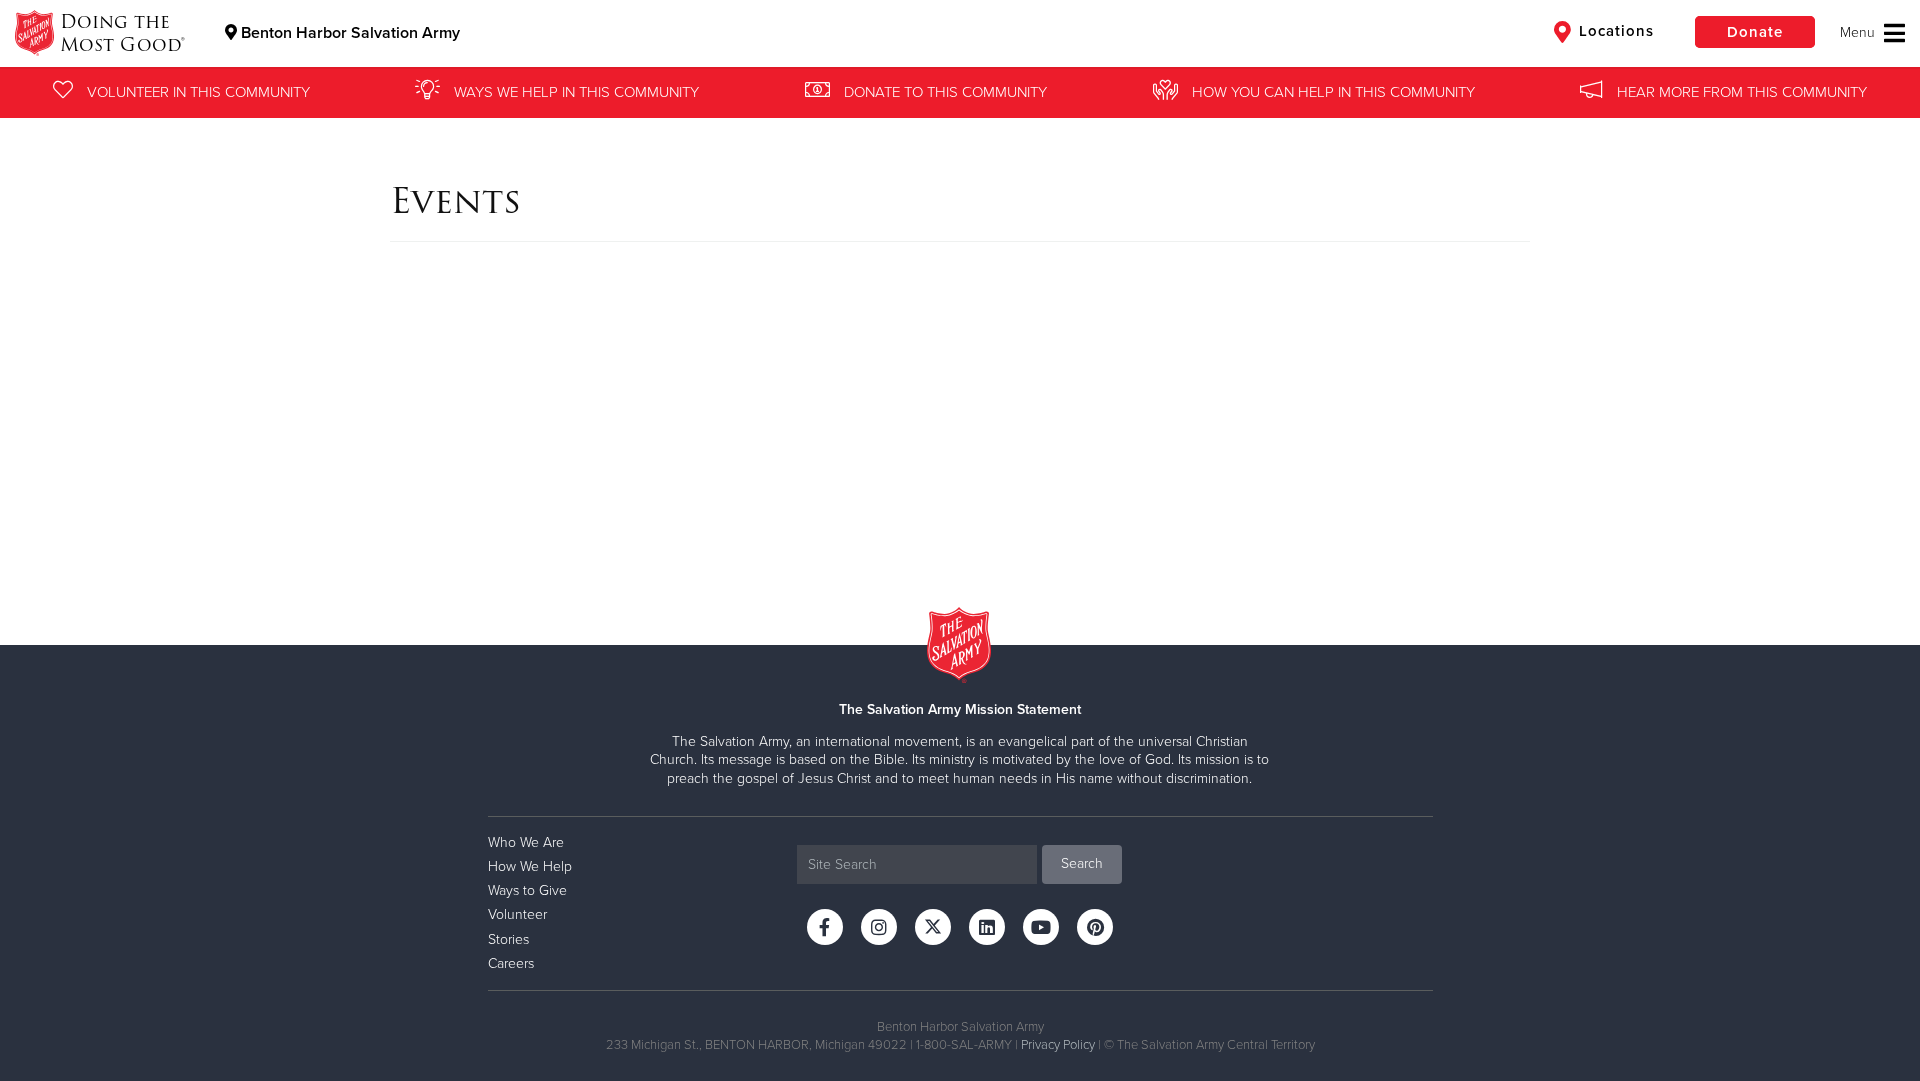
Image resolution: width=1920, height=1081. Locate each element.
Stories (508, 939)
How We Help (530, 866)
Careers (511, 963)
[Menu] (1872, 33)
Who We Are (526, 842)
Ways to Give (527, 890)
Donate (1755, 32)
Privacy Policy (1058, 1045)
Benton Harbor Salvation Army (348, 33)
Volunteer (517, 914)
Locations (1614, 31)
